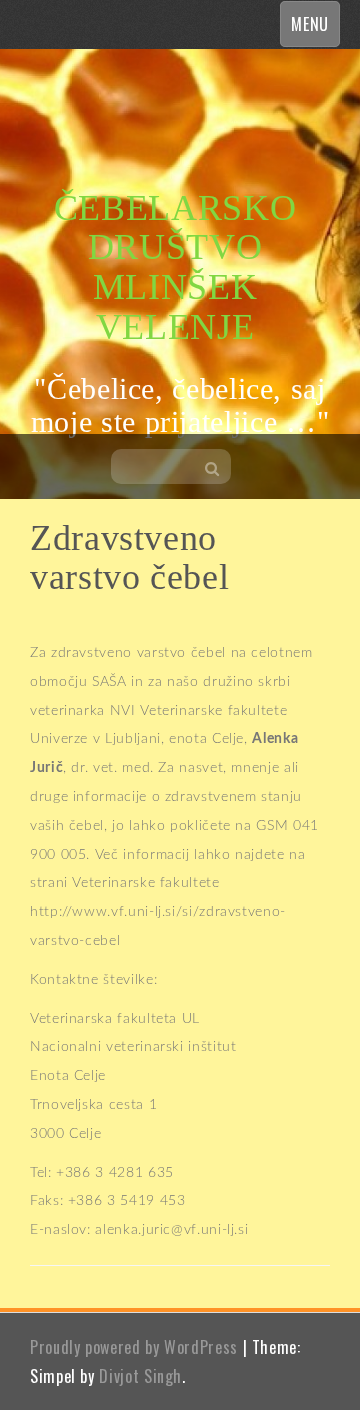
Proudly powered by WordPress (134, 1347)
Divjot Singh (140, 1376)
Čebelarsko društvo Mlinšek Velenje (175, 267)
